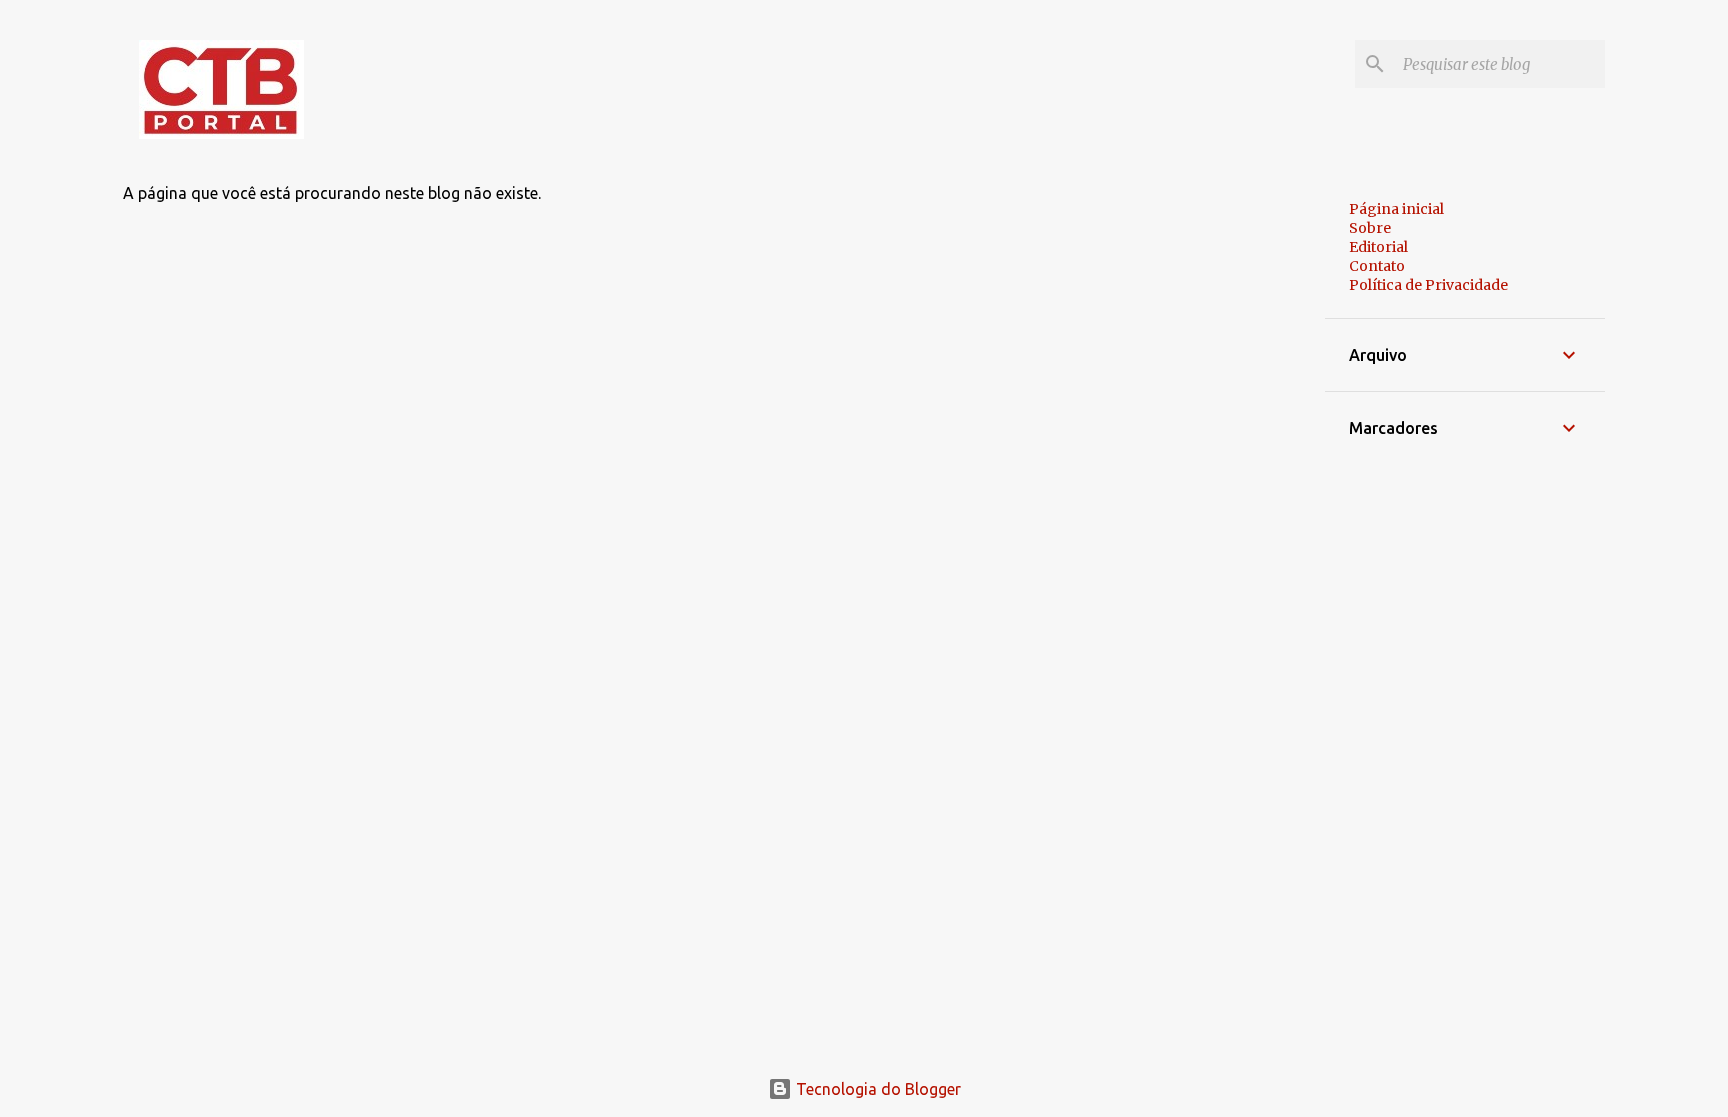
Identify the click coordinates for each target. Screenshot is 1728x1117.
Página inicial (1396, 209)
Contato (1377, 266)
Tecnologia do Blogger (876, 1089)
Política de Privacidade (1428, 285)
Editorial (1378, 247)
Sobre (1370, 228)
